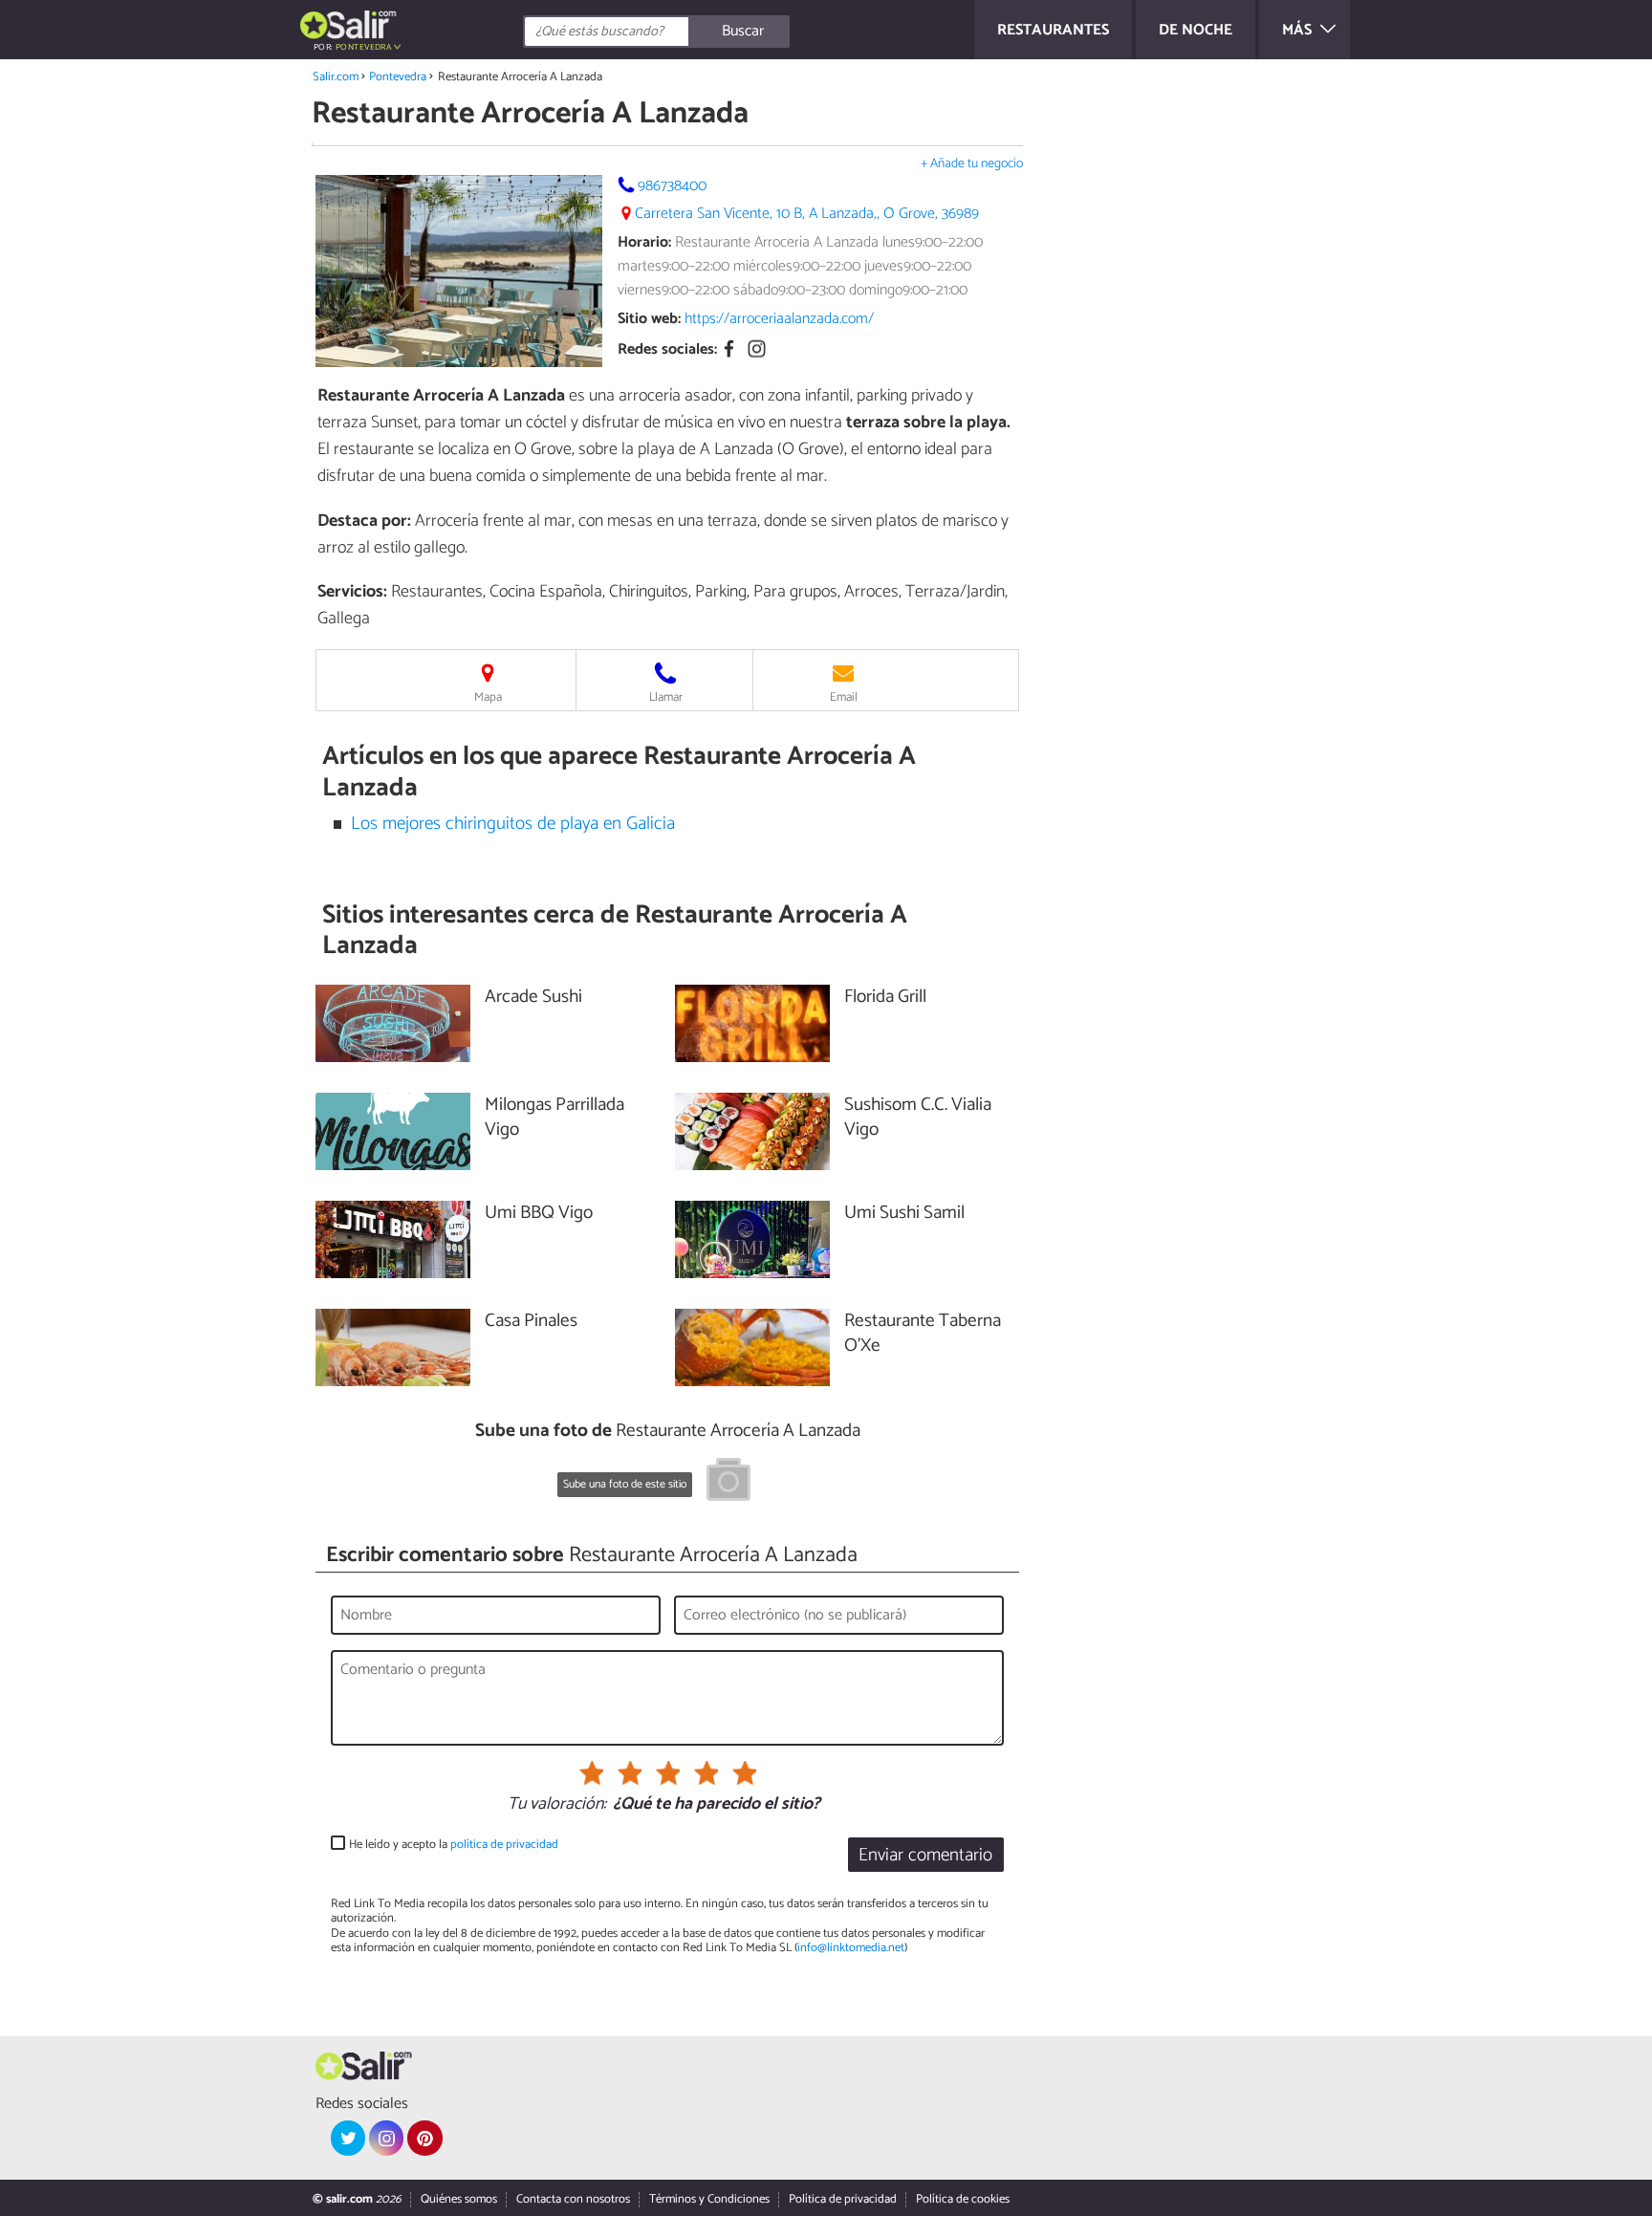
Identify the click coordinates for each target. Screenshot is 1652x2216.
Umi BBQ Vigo (539, 1214)
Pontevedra (398, 77)
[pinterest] (424, 2138)
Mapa (488, 697)
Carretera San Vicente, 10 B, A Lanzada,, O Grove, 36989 (807, 214)
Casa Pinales (531, 1322)
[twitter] (348, 2138)
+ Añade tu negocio (972, 164)
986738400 (672, 186)
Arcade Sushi (533, 998)
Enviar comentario (925, 1855)
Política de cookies (963, 2199)
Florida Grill (885, 998)
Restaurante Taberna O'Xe (923, 1335)
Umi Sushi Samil (904, 1214)
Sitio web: (649, 319)
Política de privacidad (843, 2199)
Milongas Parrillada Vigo (554, 1119)
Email (844, 697)
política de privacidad (504, 1845)
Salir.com (336, 77)
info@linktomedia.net (851, 1948)
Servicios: (352, 592)
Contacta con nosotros (573, 2199)
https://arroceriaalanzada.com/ (779, 319)
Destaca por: (364, 521)
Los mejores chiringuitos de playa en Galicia (513, 824)
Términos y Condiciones (709, 2199)
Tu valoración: (557, 1805)
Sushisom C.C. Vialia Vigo (918, 1119)
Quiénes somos (459, 2199)
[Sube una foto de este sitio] (728, 1483)
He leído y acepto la (454, 1845)
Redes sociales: (667, 350)
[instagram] (386, 2138)
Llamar (666, 697)
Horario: (644, 242)
